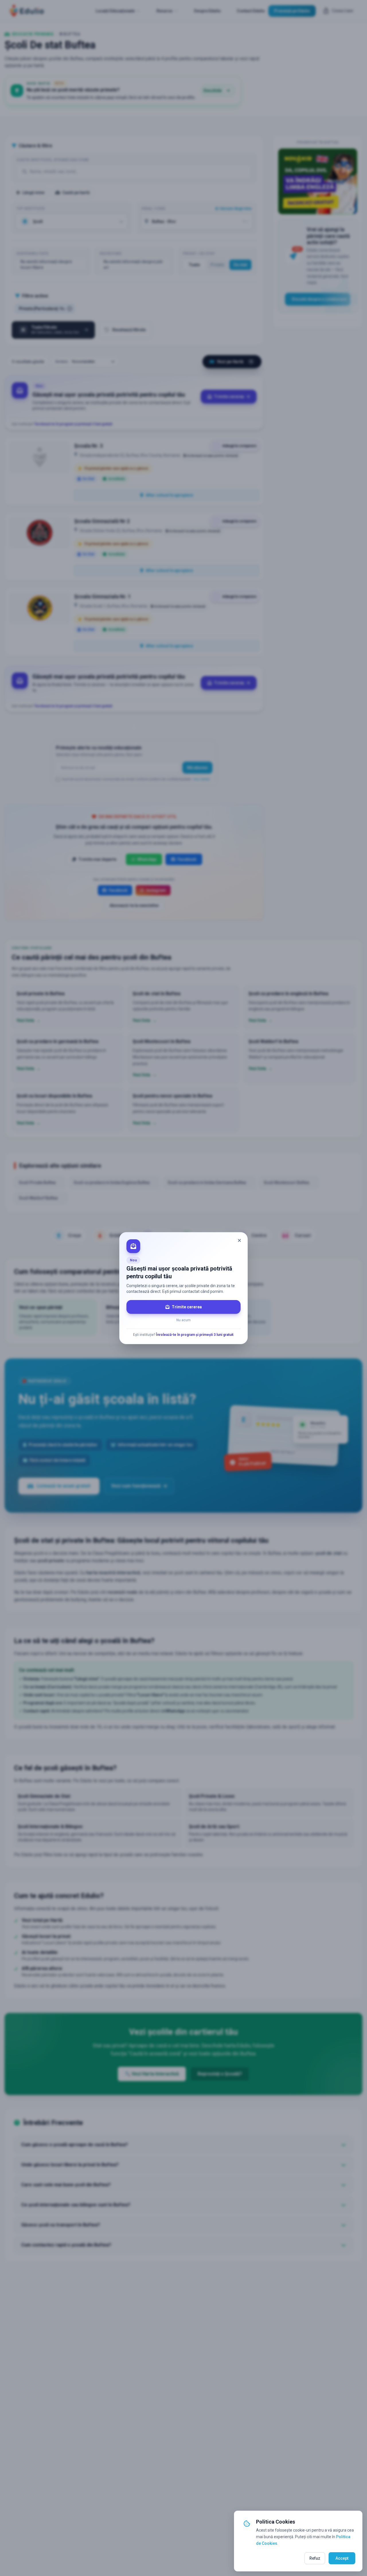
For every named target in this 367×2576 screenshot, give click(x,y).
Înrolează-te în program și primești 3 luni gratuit (195, 1335)
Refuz (315, 2558)
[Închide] (239, 1240)
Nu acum (183, 1320)
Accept (342, 2558)
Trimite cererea (187, 1307)
